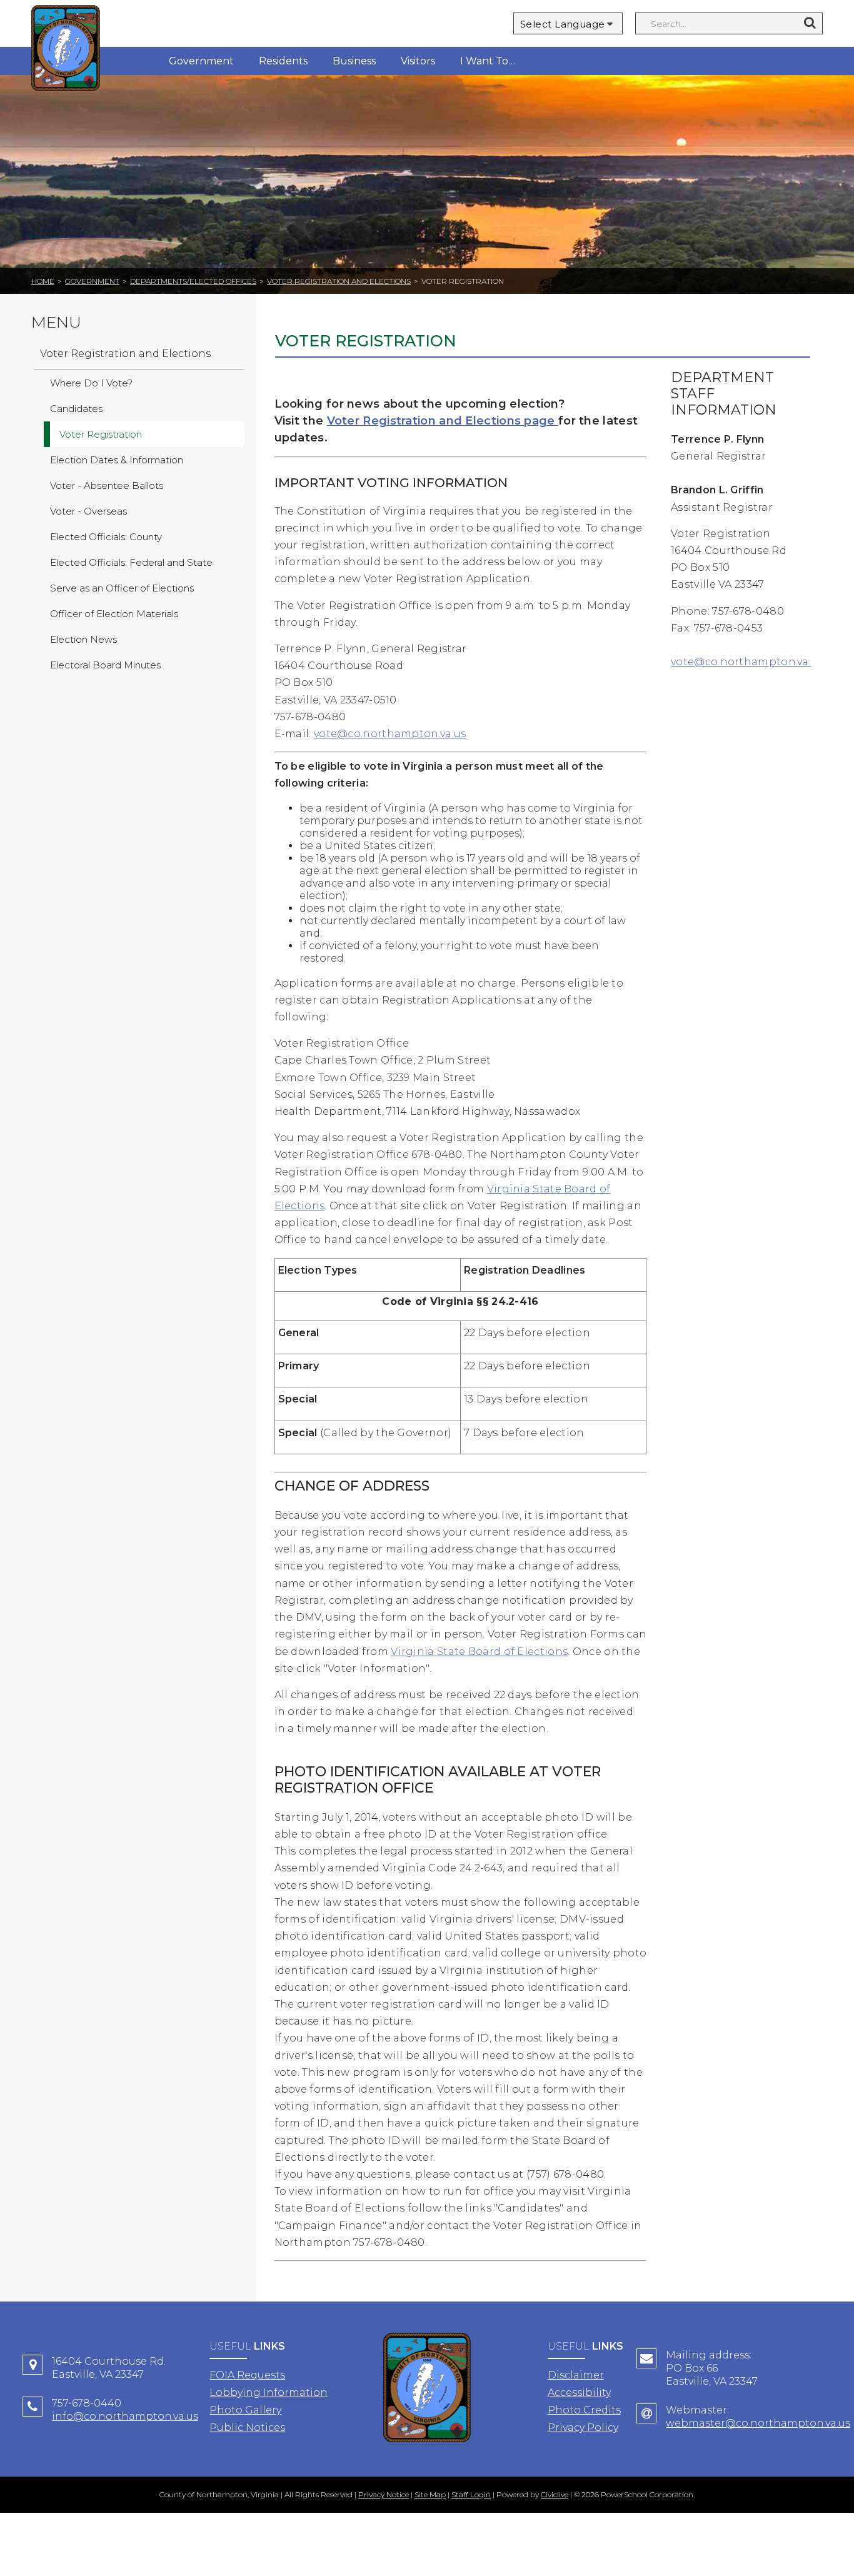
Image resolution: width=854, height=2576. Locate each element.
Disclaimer (576, 2375)
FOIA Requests (247, 2375)
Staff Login (471, 2494)
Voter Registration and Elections (339, 281)
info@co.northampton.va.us (125, 2416)
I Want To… (488, 61)
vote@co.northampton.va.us (390, 734)
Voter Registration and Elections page (443, 421)
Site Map (430, 2494)
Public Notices (247, 2428)
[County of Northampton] (66, 50)
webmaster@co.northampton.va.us (758, 2423)
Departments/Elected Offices (193, 281)
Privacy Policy (583, 2428)
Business (354, 61)
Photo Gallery (245, 2410)
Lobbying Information (269, 2392)
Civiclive (555, 2494)
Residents (283, 61)
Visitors (418, 61)
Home (43, 281)
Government (201, 61)
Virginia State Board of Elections (479, 1652)
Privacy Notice (384, 2494)
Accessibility (579, 2392)
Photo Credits (584, 2410)
